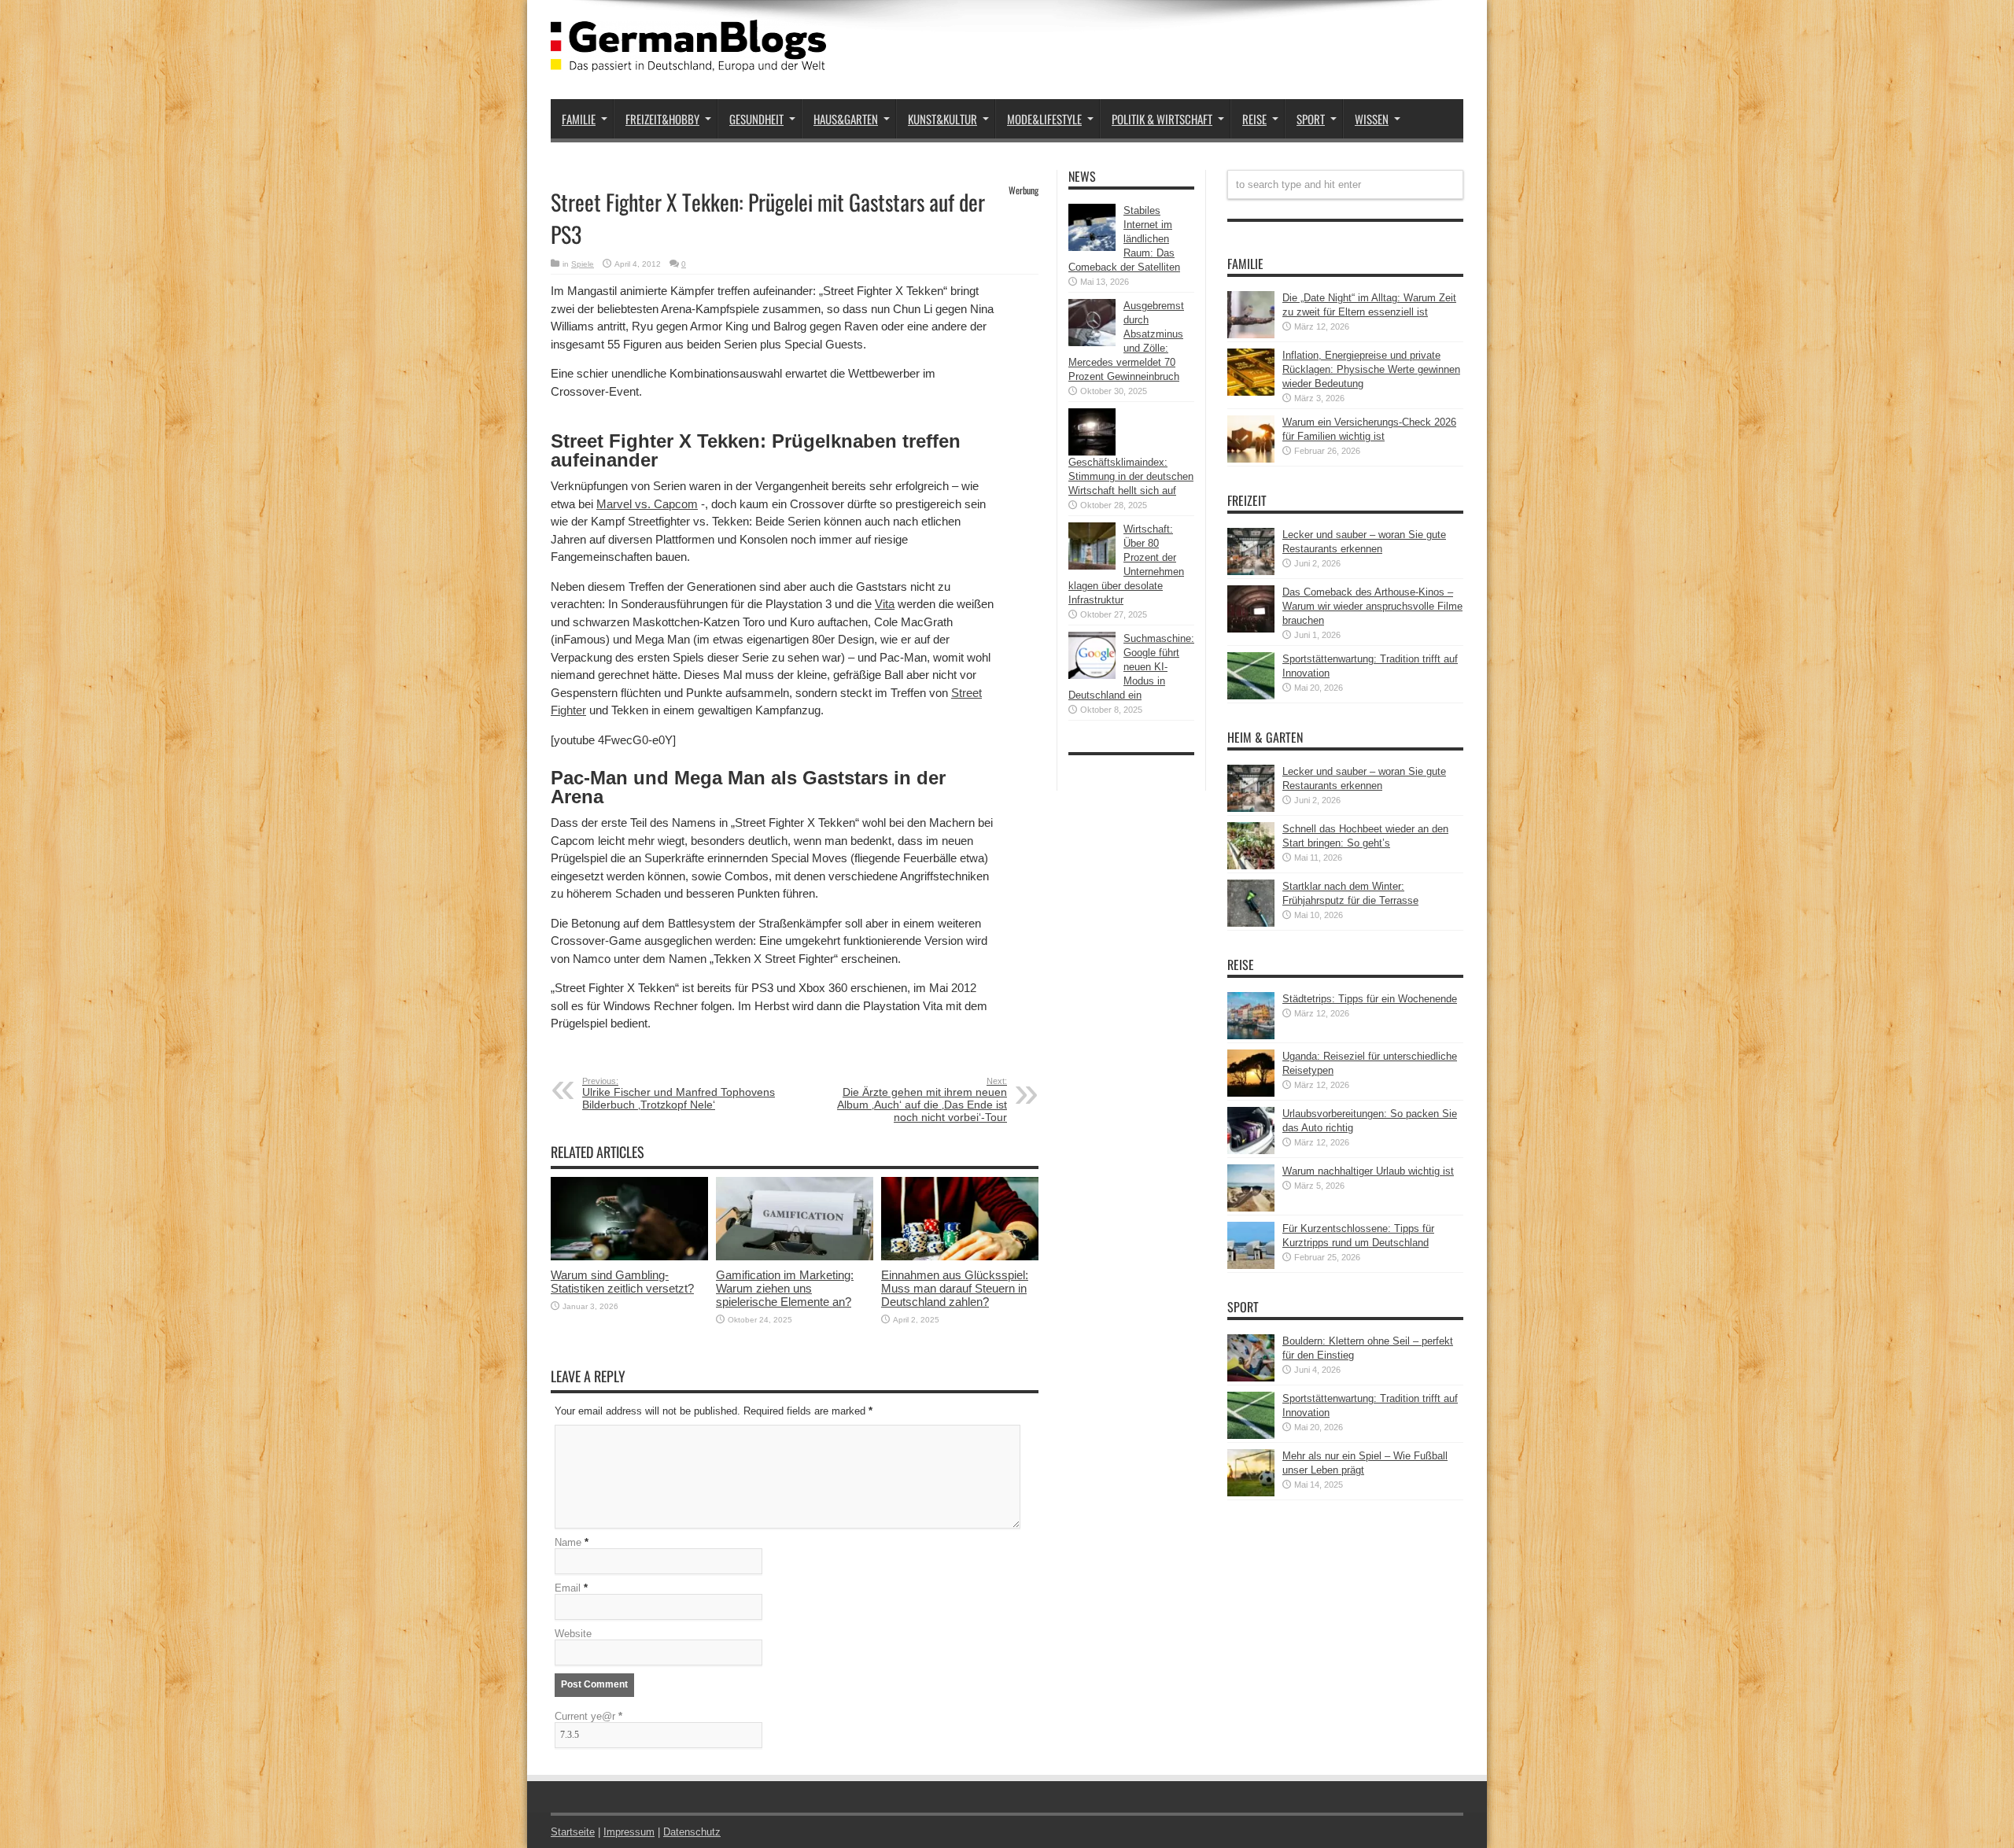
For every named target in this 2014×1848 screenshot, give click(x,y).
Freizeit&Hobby (662, 119)
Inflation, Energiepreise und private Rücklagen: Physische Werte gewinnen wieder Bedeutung (1371, 369)
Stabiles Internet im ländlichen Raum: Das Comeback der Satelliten (1124, 239)
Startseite (573, 1832)
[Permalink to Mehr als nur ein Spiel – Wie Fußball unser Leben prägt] (1251, 1493)
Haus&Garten (846, 119)
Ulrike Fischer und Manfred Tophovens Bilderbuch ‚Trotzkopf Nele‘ (679, 1094)
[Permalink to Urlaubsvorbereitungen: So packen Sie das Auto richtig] (1251, 1151)
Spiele (583, 264)
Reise (1254, 119)
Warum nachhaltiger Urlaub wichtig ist (1368, 1171)
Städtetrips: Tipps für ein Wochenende (1370, 999)
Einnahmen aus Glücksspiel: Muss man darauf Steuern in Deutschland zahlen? (955, 1288)
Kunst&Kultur (942, 119)
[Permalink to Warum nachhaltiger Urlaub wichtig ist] (1251, 1208)
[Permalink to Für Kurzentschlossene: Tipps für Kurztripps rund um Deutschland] (1251, 1265)
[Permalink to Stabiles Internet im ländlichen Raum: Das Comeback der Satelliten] (1092, 247)
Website (573, 1634)
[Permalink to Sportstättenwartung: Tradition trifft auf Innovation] (1251, 696)
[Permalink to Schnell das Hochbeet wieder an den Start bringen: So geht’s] (1251, 866)
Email (568, 1588)
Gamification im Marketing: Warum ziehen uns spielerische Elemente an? (785, 1288)
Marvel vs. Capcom (647, 504)
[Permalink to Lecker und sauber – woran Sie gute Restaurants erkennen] (1251, 572)
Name (568, 1542)
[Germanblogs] (688, 60)
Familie (579, 119)
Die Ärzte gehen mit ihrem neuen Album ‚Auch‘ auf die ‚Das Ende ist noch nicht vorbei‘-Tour (922, 1100)
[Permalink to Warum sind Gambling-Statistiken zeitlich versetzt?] (629, 1257)
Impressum (629, 1832)
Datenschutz (692, 1832)
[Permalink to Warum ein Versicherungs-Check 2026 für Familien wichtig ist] (1251, 459)
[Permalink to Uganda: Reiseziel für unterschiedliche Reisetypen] (1251, 1093)
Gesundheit (756, 119)
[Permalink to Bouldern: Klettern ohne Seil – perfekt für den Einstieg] (1251, 1378)
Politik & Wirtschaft (1162, 119)
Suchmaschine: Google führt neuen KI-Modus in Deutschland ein (1131, 667)
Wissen (1372, 119)
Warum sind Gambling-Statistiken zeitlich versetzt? (622, 1282)
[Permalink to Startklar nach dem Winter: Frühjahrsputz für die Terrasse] (1251, 923)
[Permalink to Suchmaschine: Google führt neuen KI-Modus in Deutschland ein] (1092, 675)
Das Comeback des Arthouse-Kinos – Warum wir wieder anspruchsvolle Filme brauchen (1372, 606)
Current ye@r (588, 1716)
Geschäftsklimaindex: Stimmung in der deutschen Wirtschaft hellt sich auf (1131, 476)
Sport (1311, 119)
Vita (885, 604)
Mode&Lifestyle (1044, 119)
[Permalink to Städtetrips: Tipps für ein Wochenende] (1251, 1036)
